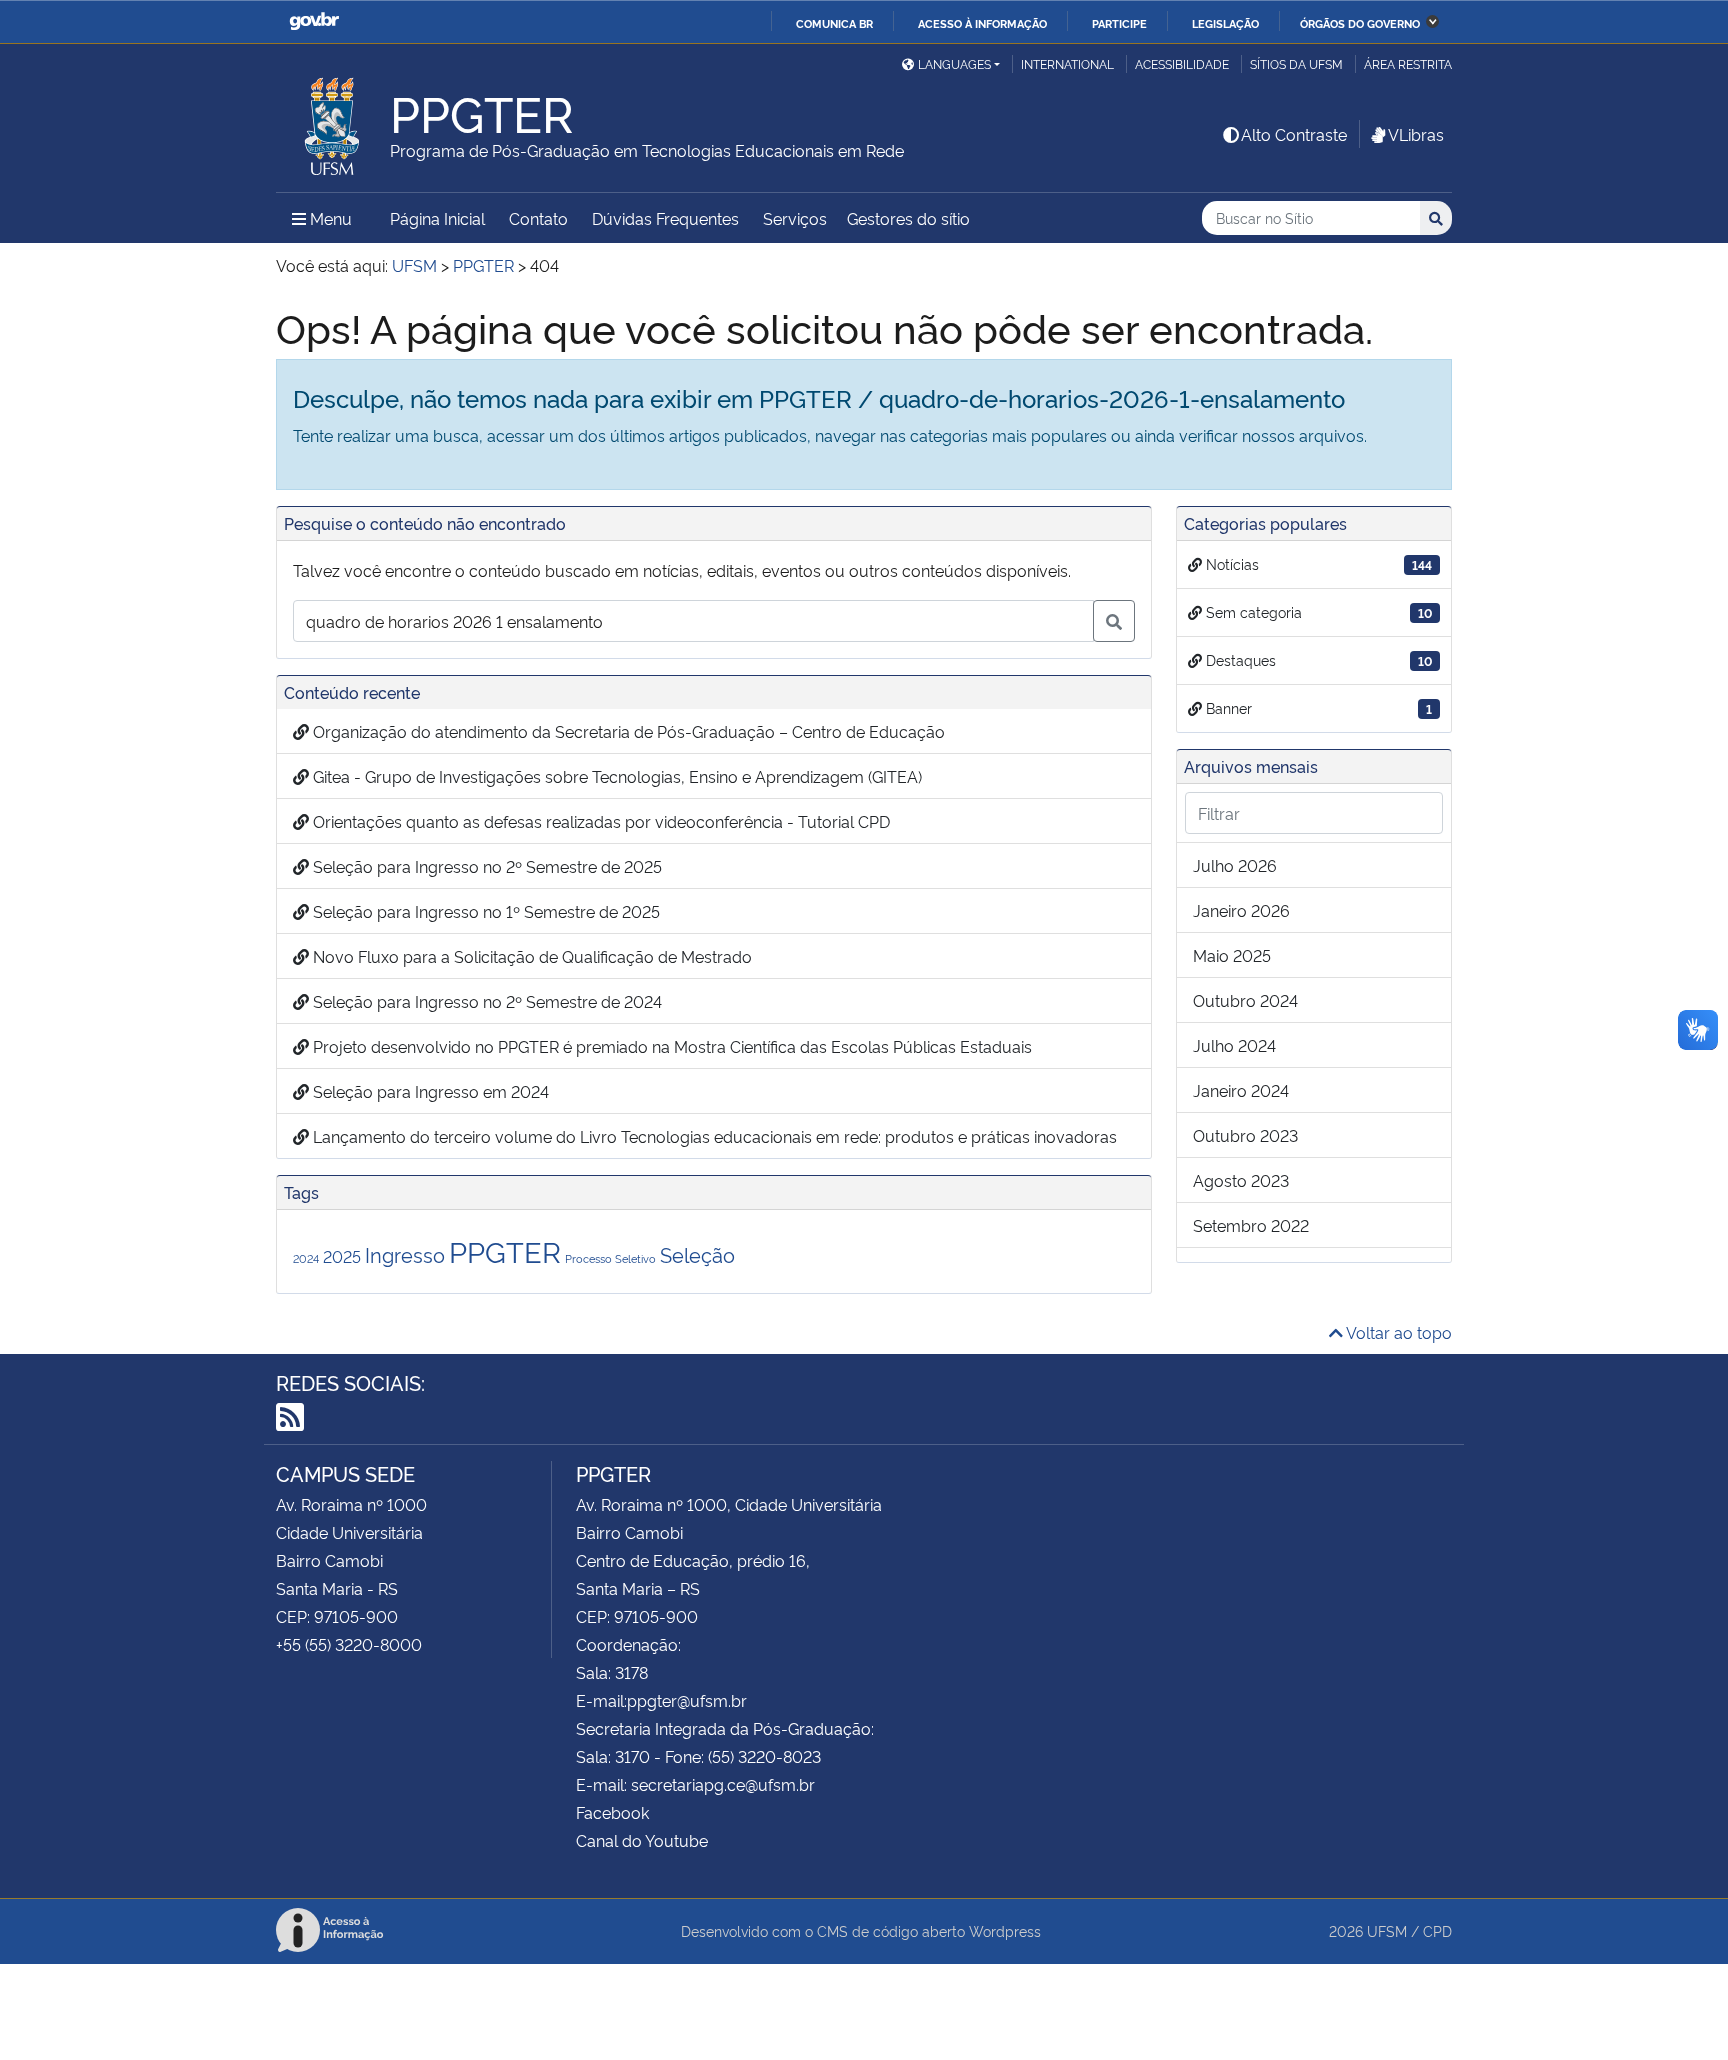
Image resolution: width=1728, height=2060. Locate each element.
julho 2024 (1234, 1045)
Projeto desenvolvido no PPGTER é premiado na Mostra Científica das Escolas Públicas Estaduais (670, 1046)
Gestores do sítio (908, 218)
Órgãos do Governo (1360, 23)
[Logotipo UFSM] (333, 121)
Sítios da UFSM (1296, 63)
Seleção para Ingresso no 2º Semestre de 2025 (485, 866)
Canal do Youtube (642, 1840)
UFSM (1387, 1930)
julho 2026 (1235, 865)
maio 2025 (1232, 955)
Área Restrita (1408, 63)
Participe (1119, 23)
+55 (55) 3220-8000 (349, 1644)
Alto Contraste (1294, 134)
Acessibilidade (1182, 63)
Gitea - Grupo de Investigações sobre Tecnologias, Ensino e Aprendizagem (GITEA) (615, 776)
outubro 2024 (1245, 1000)
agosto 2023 (1241, 1180)
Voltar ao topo (1397, 1332)
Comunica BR (834, 23)
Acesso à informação (982, 23)
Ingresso (405, 1254)
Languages (954, 63)
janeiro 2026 (1241, 910)
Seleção (697, 1254)
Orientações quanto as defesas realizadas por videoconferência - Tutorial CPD (599, 821)
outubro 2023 (1245, 1135)
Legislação (1225, 23)
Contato (538, 218)
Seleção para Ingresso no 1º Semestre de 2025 (484, 911)
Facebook (612, 1812)
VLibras (1416, 134)
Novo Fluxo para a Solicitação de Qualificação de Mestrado (530, 956)
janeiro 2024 (1241, 1090)
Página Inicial (437, 218)
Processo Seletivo (610, 1258)
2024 (306, 1258)
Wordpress (1005, 1930)
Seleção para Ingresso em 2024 (429, 1091)
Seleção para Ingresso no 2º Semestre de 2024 (485, 1001)
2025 (342, 1255)
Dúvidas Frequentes (665, 218)
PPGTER (505, 1250)
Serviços (795, 218)
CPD (1437, 1930)
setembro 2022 (1251, 1225)
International (1067, 63)
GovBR (314, 21)
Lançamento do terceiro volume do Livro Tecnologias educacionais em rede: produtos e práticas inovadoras (713, 1136)
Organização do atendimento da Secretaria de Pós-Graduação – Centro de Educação (627, 731)
